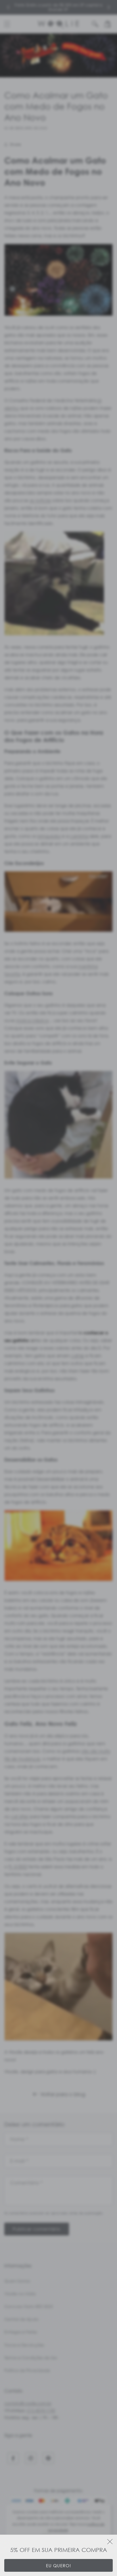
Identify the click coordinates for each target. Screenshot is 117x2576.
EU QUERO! (58, 2566)
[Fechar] (110, 2542)
